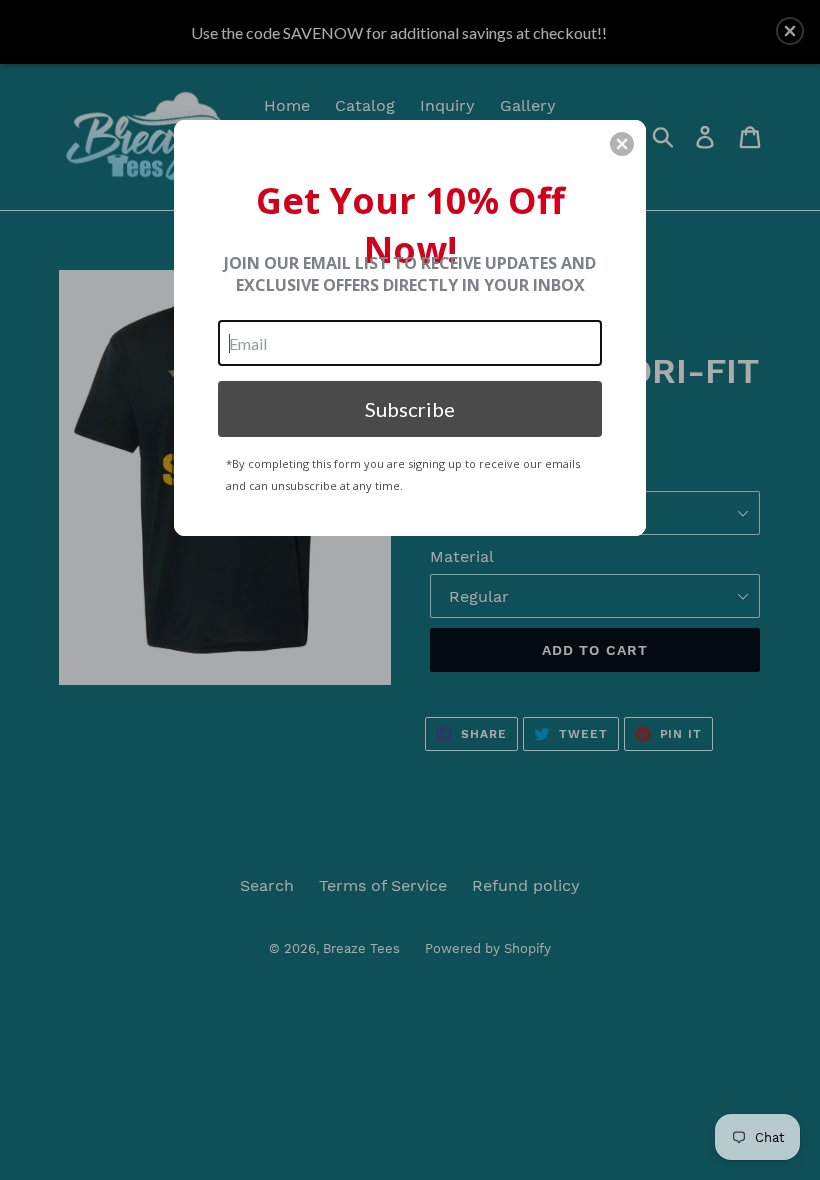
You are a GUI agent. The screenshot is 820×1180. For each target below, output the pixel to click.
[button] (622, 144)
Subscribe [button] (410, 409)
